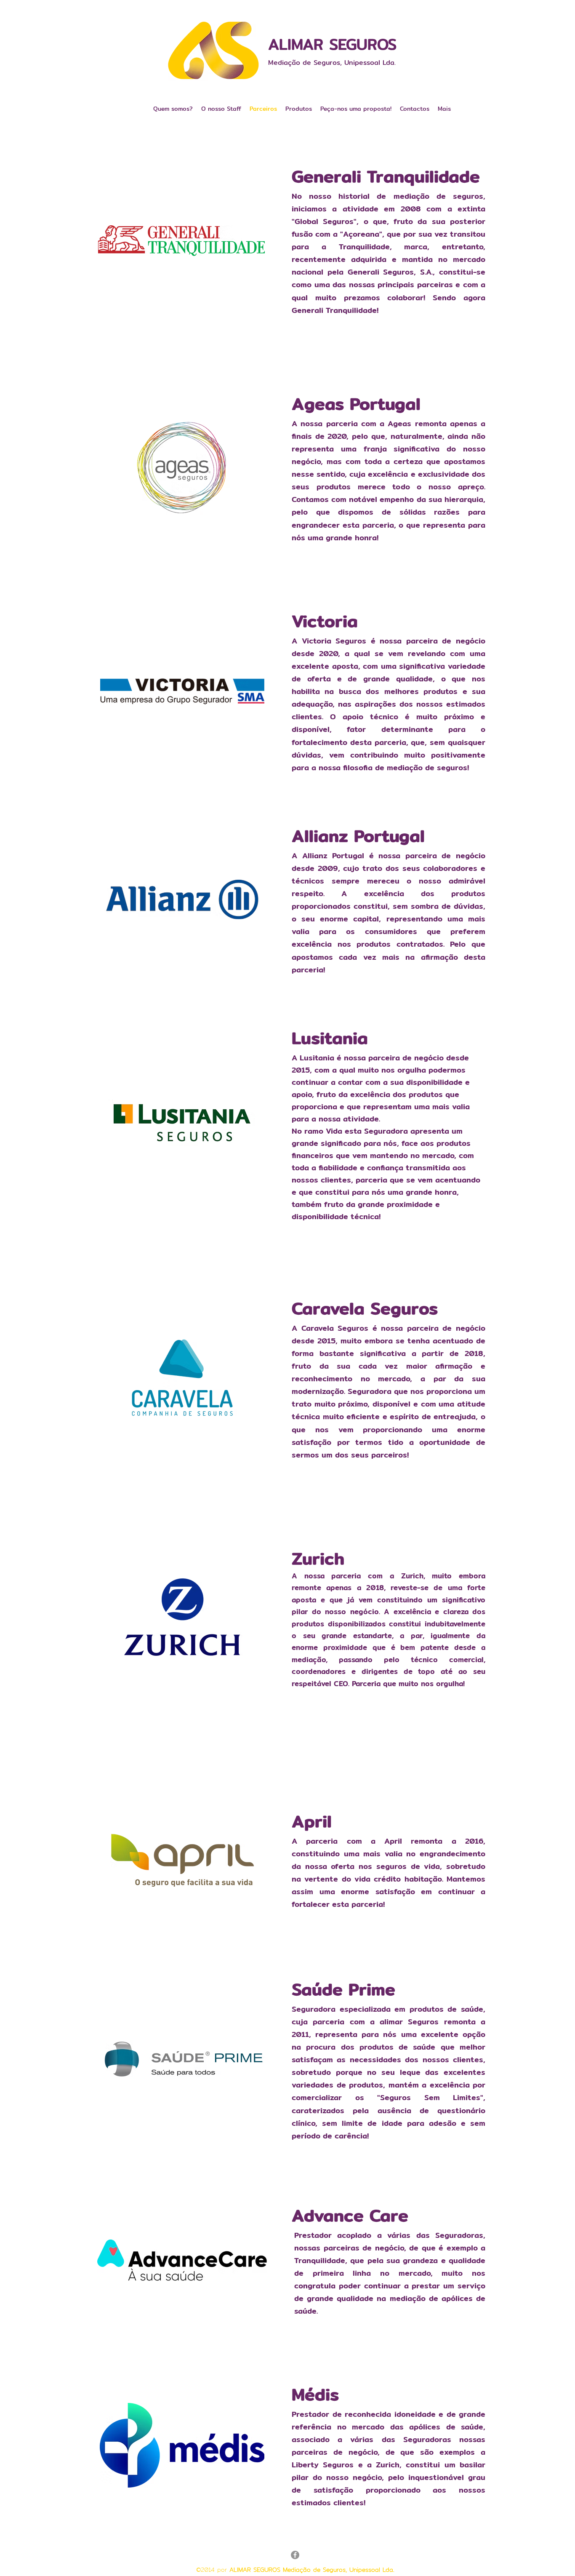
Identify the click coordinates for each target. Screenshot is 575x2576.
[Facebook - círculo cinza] (295, 2555)
